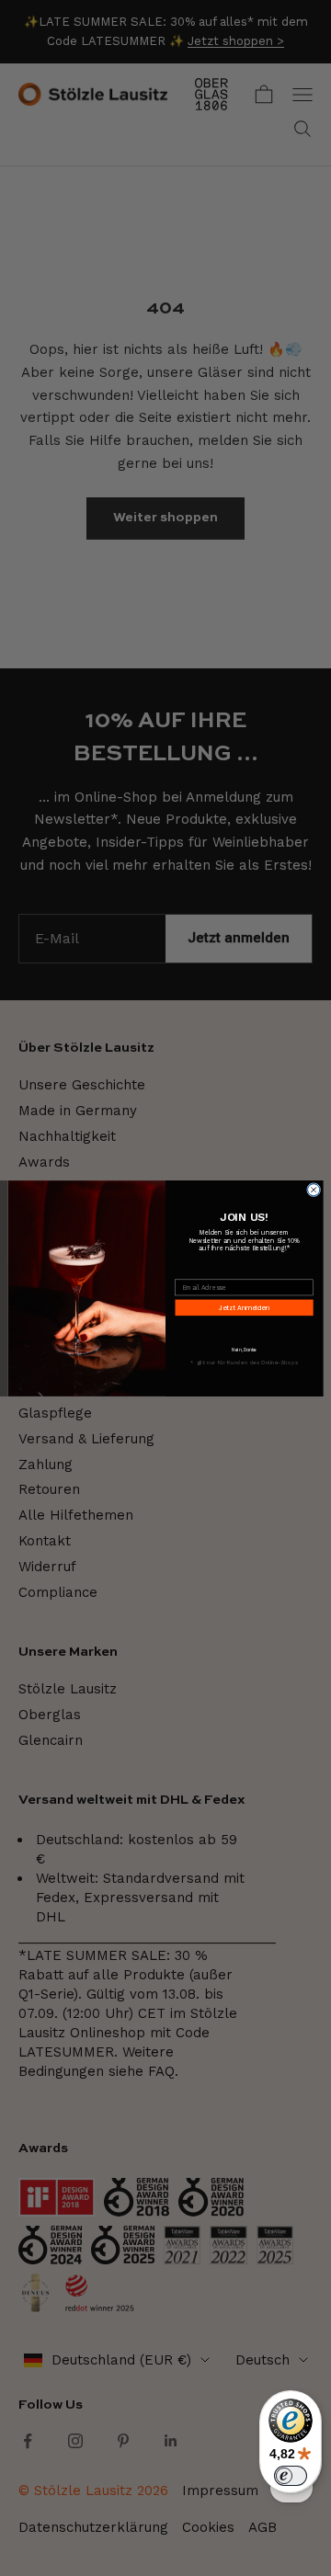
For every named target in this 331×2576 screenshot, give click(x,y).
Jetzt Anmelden (244, 1307)
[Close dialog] (314, 1189)
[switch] (291, 2476)
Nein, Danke (244, 1350)
